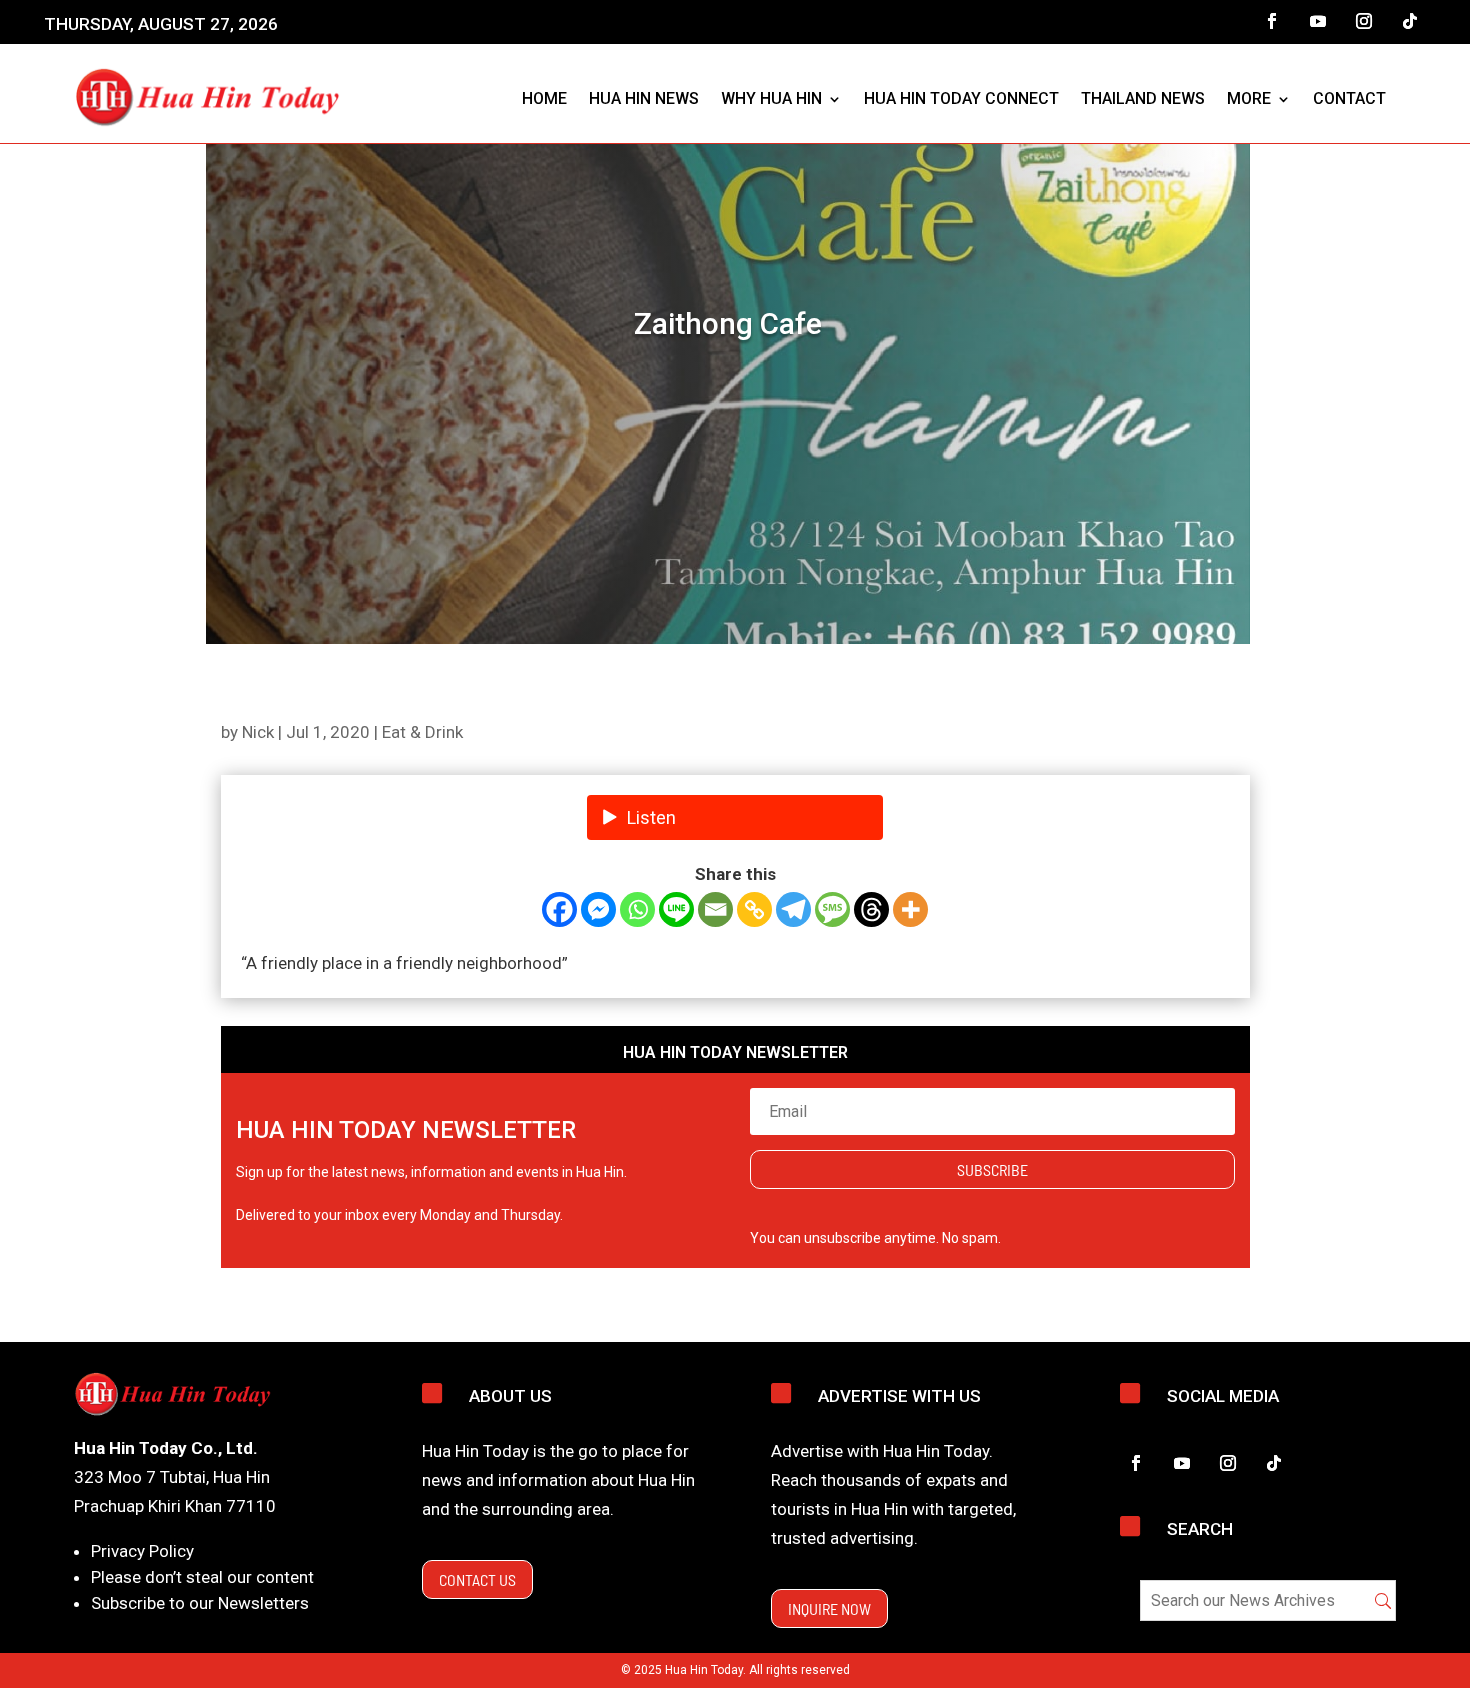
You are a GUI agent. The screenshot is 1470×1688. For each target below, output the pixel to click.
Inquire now (829, 1608)
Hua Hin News (644, 98)
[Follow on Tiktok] (1410, 21)
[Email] (715, 909)
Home (544, 98)
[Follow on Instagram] (1364, 21)
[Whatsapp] (637, 909)
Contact (1349, 98)
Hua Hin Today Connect (961, 98)
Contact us (477, 1579)
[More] (910, 909)
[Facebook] (559, 909)
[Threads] (871, 909)
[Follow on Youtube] (1318, 21)
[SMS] (832, 909)
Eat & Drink (422, 732)
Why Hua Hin (771, 98)
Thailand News (1143, 98)
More (1249, 98)
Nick (258, 732)
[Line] (676, 909)
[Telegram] (793, 909)
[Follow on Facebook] (1272, 21)
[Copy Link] (754, 909)
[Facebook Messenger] (598, 909)
